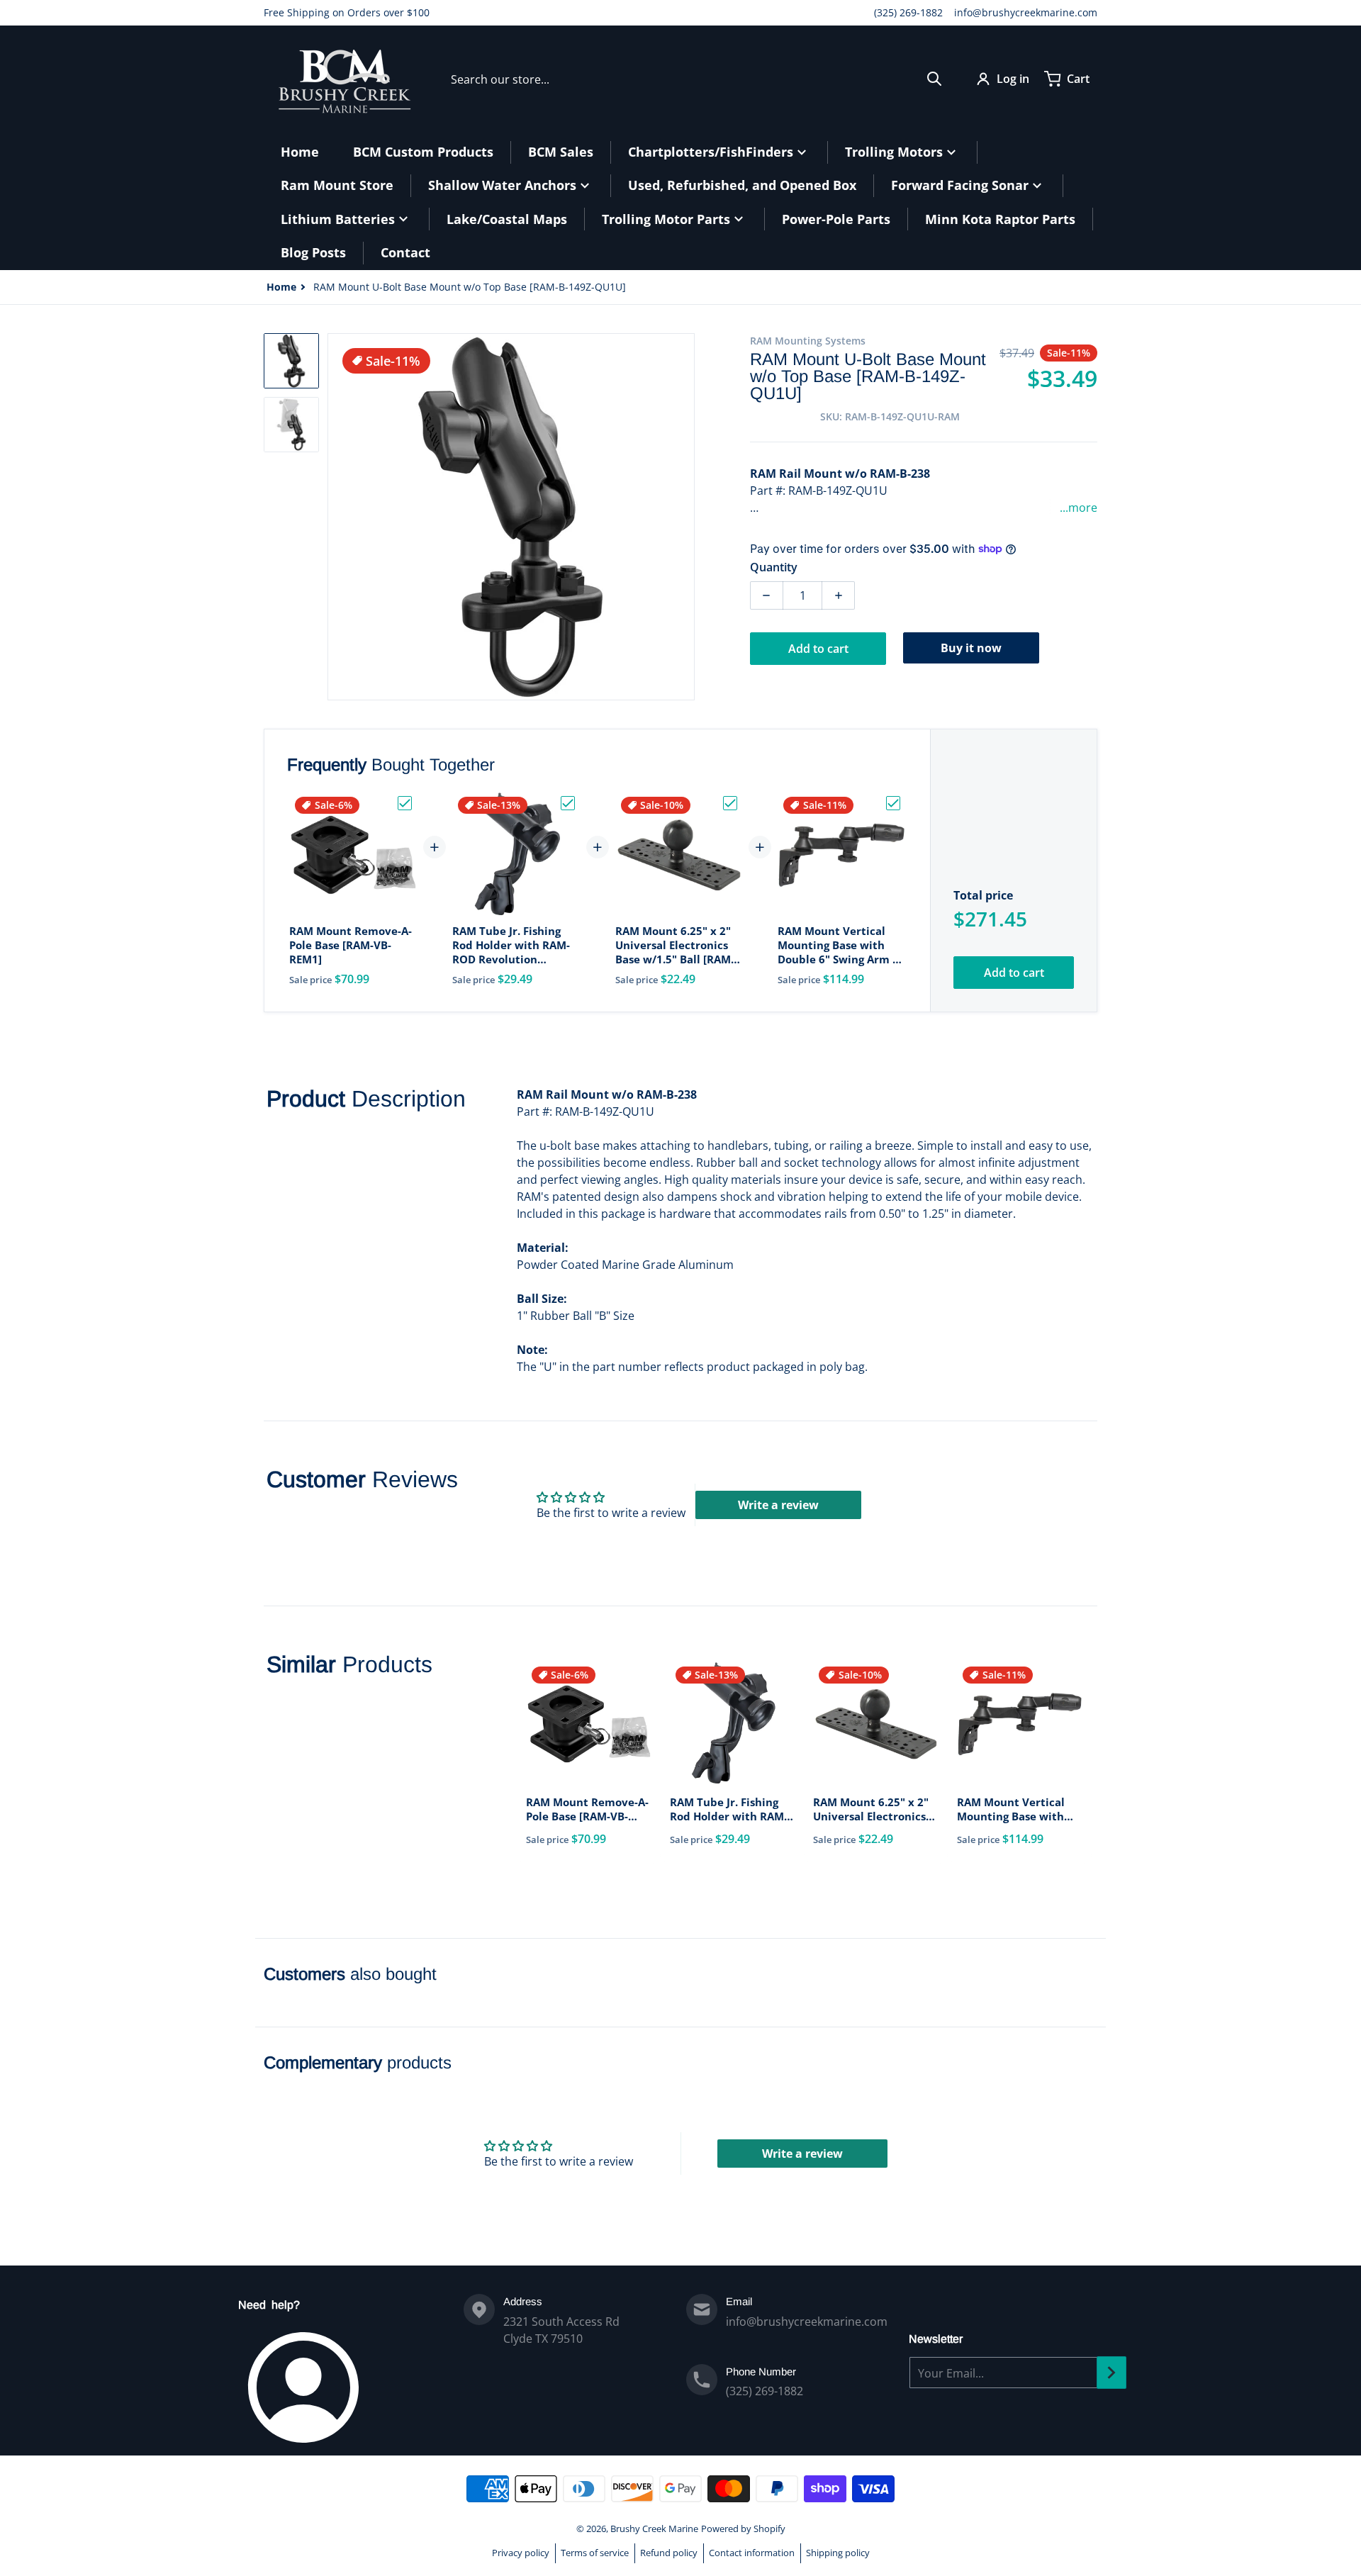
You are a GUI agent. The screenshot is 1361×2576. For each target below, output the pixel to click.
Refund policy (669, 2553)
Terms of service (595, 2553)
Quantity (774, 567)
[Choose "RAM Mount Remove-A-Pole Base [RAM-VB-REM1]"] (405, 803)
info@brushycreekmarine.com (1026, 12)
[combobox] (696, 79)
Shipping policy (838, 2553)
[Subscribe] (1111, 2373)
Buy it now (971, 648)
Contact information (752, 2553)
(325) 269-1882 (908, 12)
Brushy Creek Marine (654, 2529)
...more (1079, 508)
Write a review (778, 1505)
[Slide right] (686, 517)
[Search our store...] (934, 79)
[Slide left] (336, 517)
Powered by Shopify (743, 2529)
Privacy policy (521, 2553)
